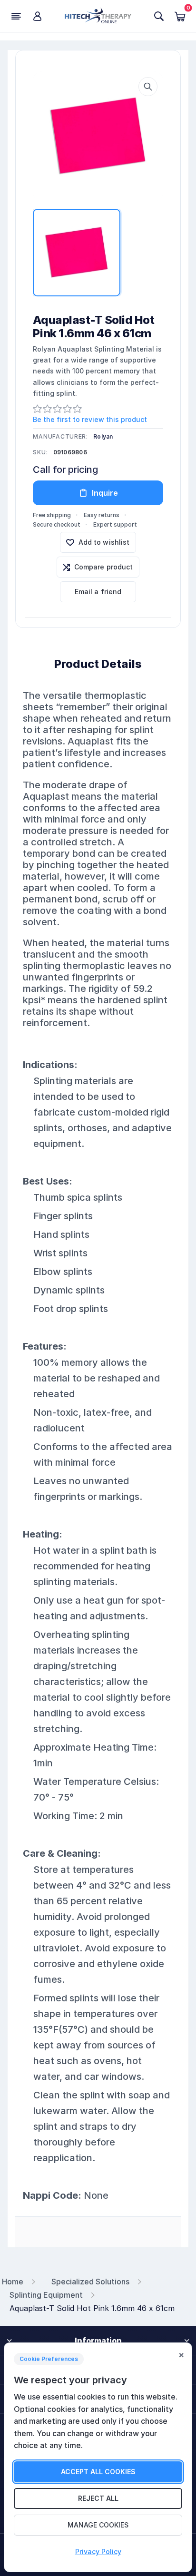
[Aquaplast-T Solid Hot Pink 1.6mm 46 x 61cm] (98, 136)
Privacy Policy (98, 2552)
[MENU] (16, 16)
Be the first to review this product (90, 419)
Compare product (104, 567)
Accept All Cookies (98, 2472)
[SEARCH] (159, 16)
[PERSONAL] (37, 16)
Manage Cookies (98, 2525)
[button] (148, 87)
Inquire (105, 493)
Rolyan (103, 436)
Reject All (98, 2498)
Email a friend (98, 592)
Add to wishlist (104, 542)
